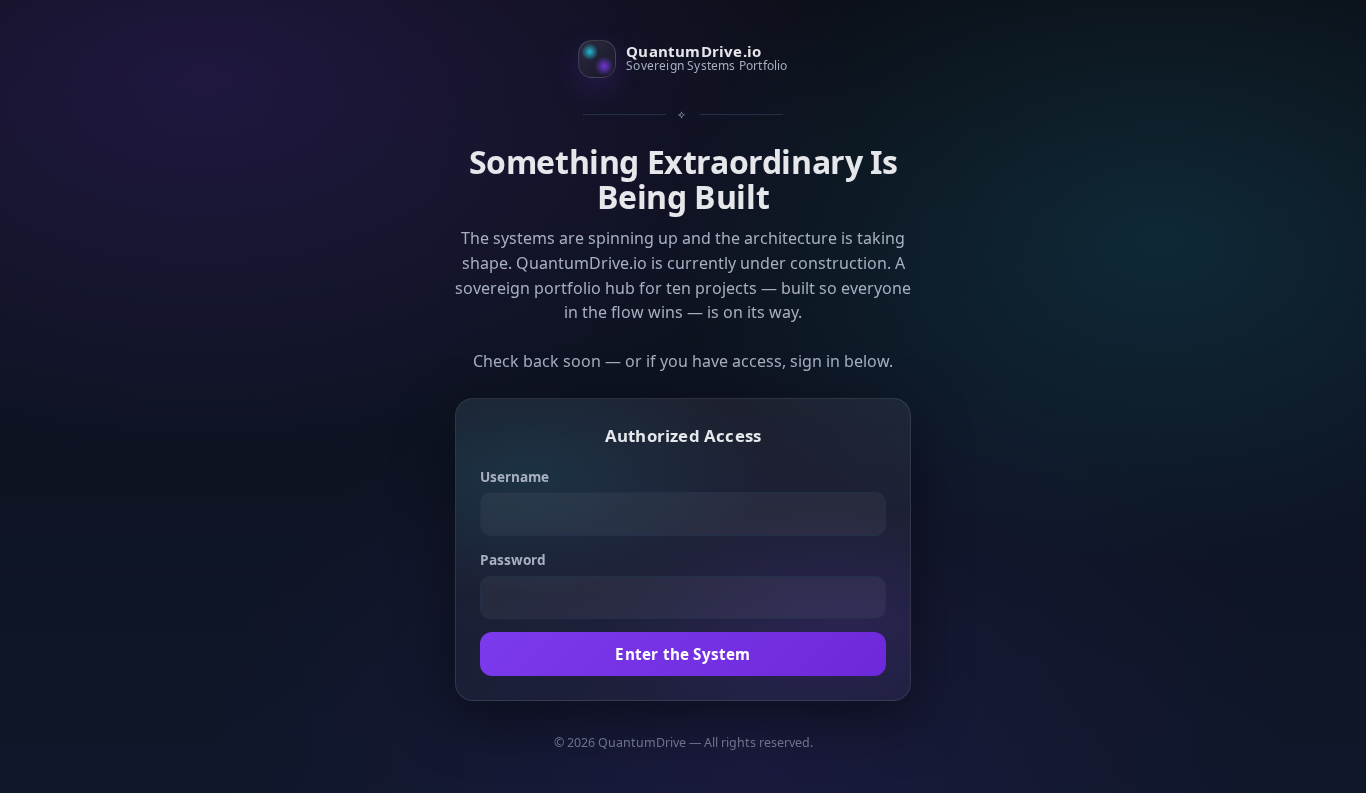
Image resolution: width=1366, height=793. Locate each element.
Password (513, 559)
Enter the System (682, 654)
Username (514, 476)
